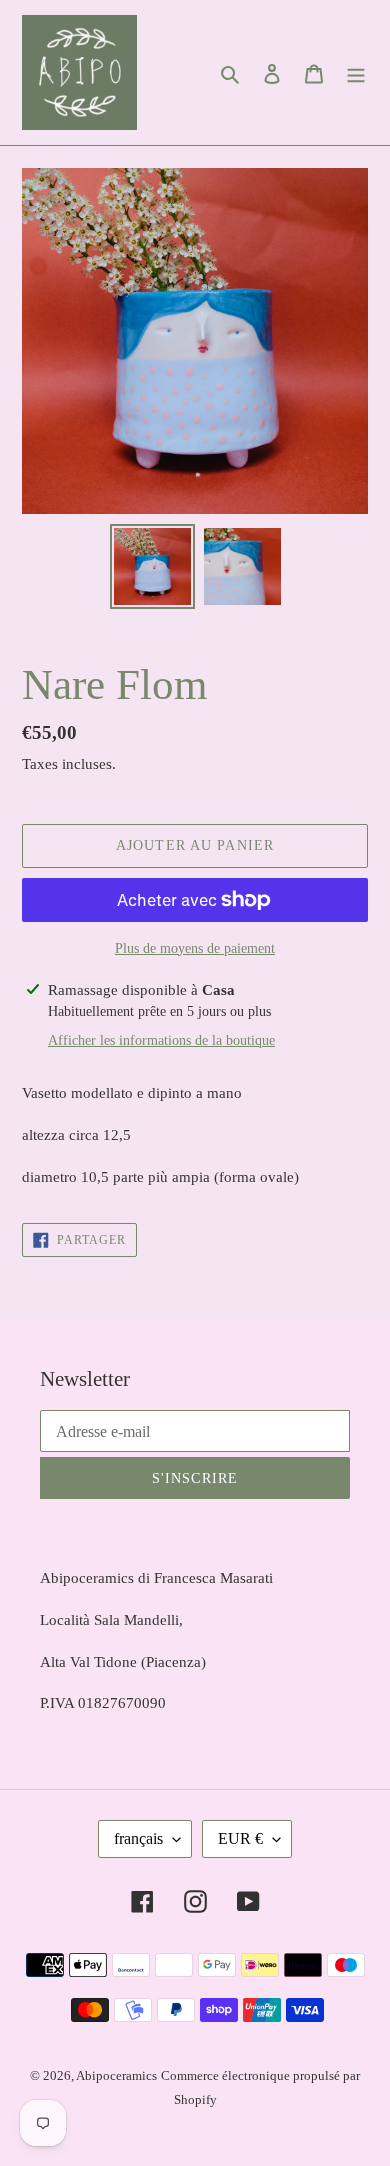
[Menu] (356, 73)
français (138, 1838)
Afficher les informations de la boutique (161, 1040)
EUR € (240, 1838)
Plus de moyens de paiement (195, 948)
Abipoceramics (116, 2075)
